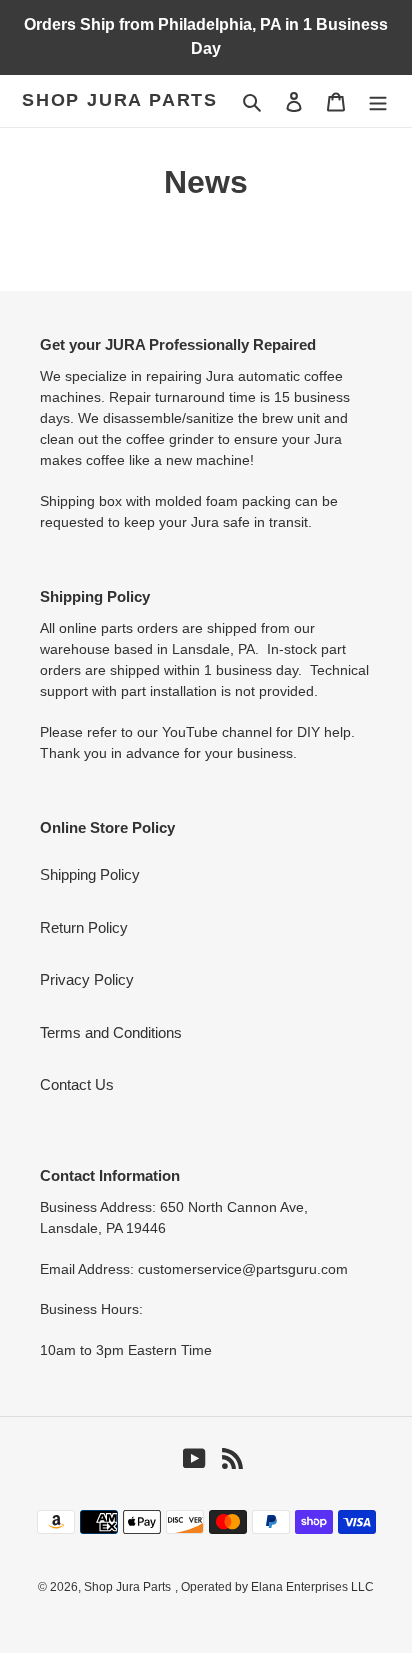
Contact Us (77, 1084)
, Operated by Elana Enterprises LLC (274, 1587)
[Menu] (378, 101)
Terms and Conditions (111, 1032)
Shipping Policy (90, 874)
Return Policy (84, 927)
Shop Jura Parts (120, 100)
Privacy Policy (87, 979)
